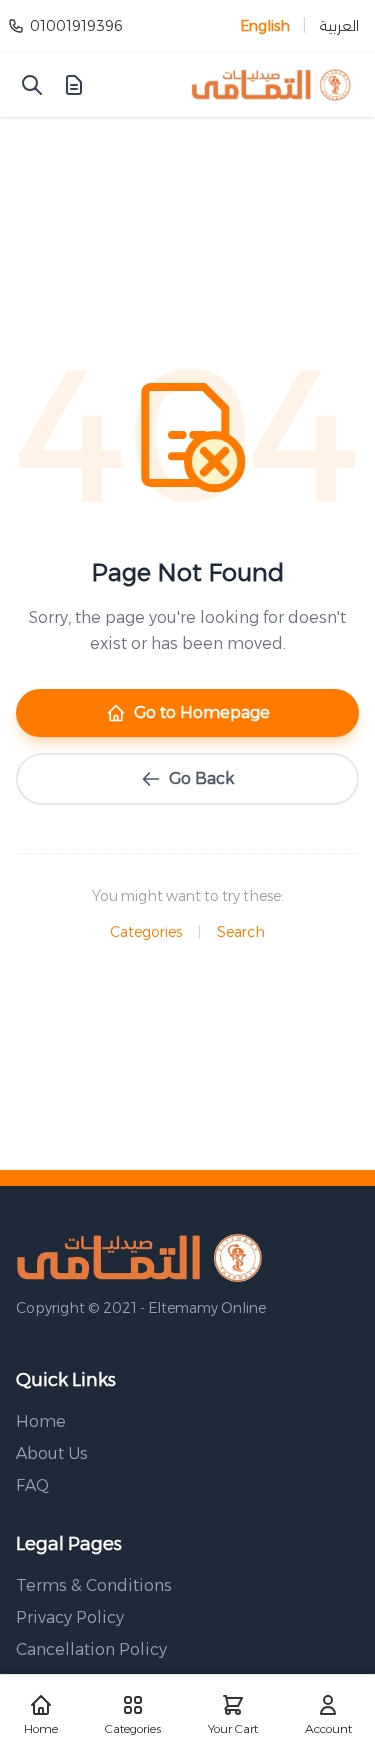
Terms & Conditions (94, 1585)
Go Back (201, 778)
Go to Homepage (202, 712)
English (265, 26)
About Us (52, 1453)
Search (241, 932)
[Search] (32, 85)
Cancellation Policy (91, 1649)
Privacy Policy (70, 1617)
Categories (146, 932)
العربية (339, 26)
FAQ (32, 1485)
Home (41, 1421)
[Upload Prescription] (74, 85)
